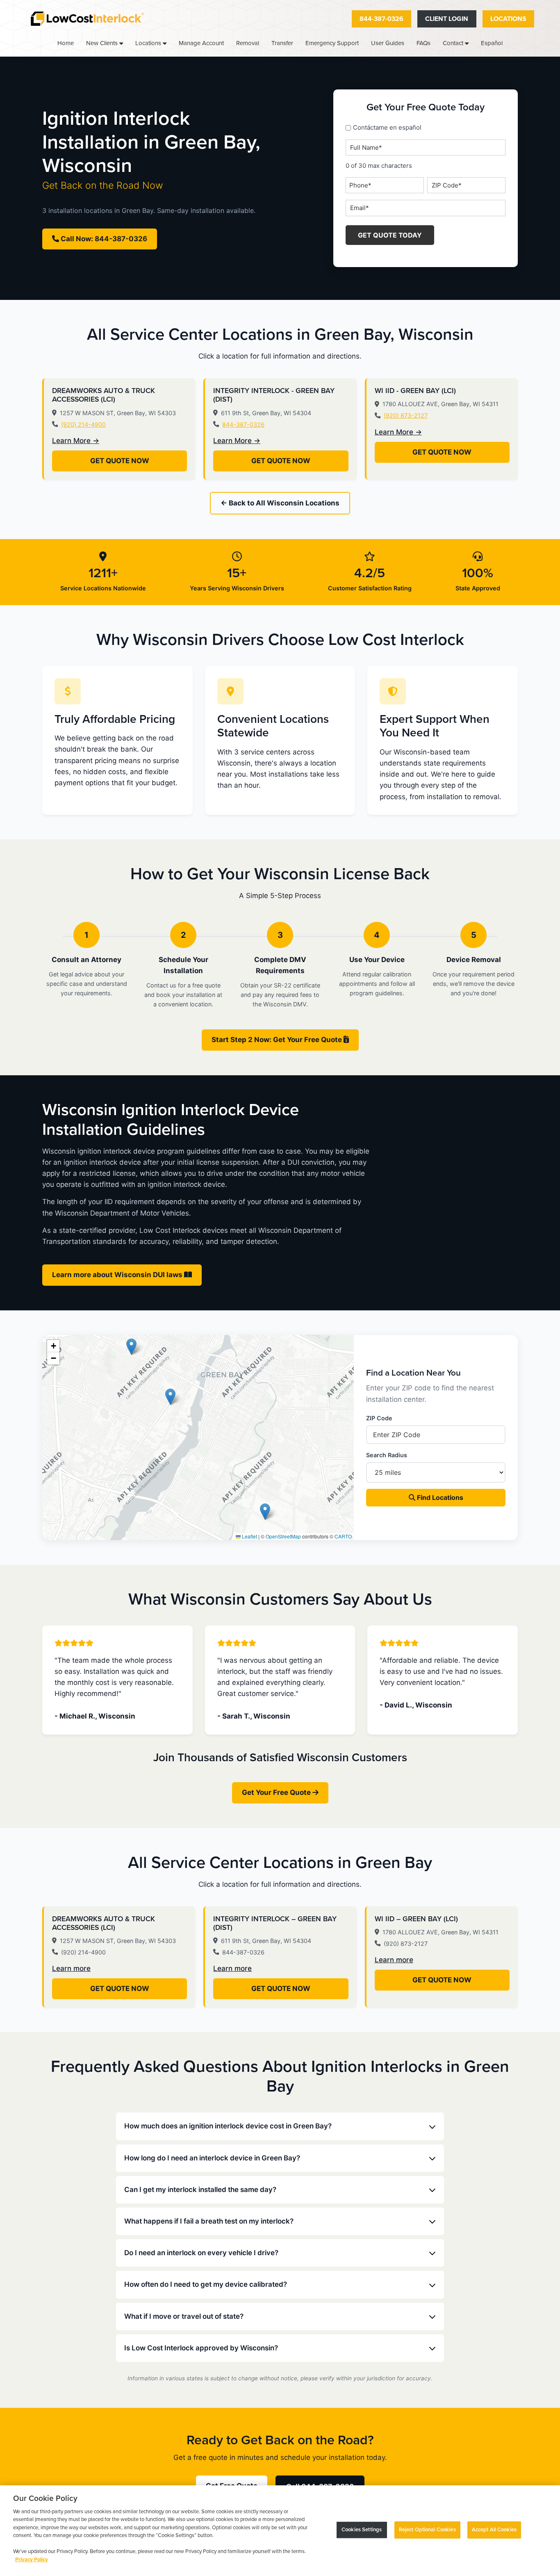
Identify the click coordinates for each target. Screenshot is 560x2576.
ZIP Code (379, 1418)
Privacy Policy (32, 2560)
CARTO (343, 1536)
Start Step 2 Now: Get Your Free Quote (278, 1040)
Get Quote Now (120, 461)
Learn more (71, 1968)
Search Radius (387, 1455)
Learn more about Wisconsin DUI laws (118, 1275)
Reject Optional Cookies (427, 2530)
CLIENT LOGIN (447, 19)
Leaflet (249, 1536)
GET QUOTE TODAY (390, 235)
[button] (131, 1347)
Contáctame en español (387, 127)
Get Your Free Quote (277, 1792)
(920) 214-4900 (83, 424)
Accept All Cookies (494, 2530)
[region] (280, 2531)
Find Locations (439, 1497)
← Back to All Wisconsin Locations (280, 503)
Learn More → (76, 441)
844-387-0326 (381, 19)
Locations (508, 19)
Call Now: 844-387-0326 (103, 239)
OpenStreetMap (283, 1536)
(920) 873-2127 (406, 415)
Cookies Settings (362, 2530)
